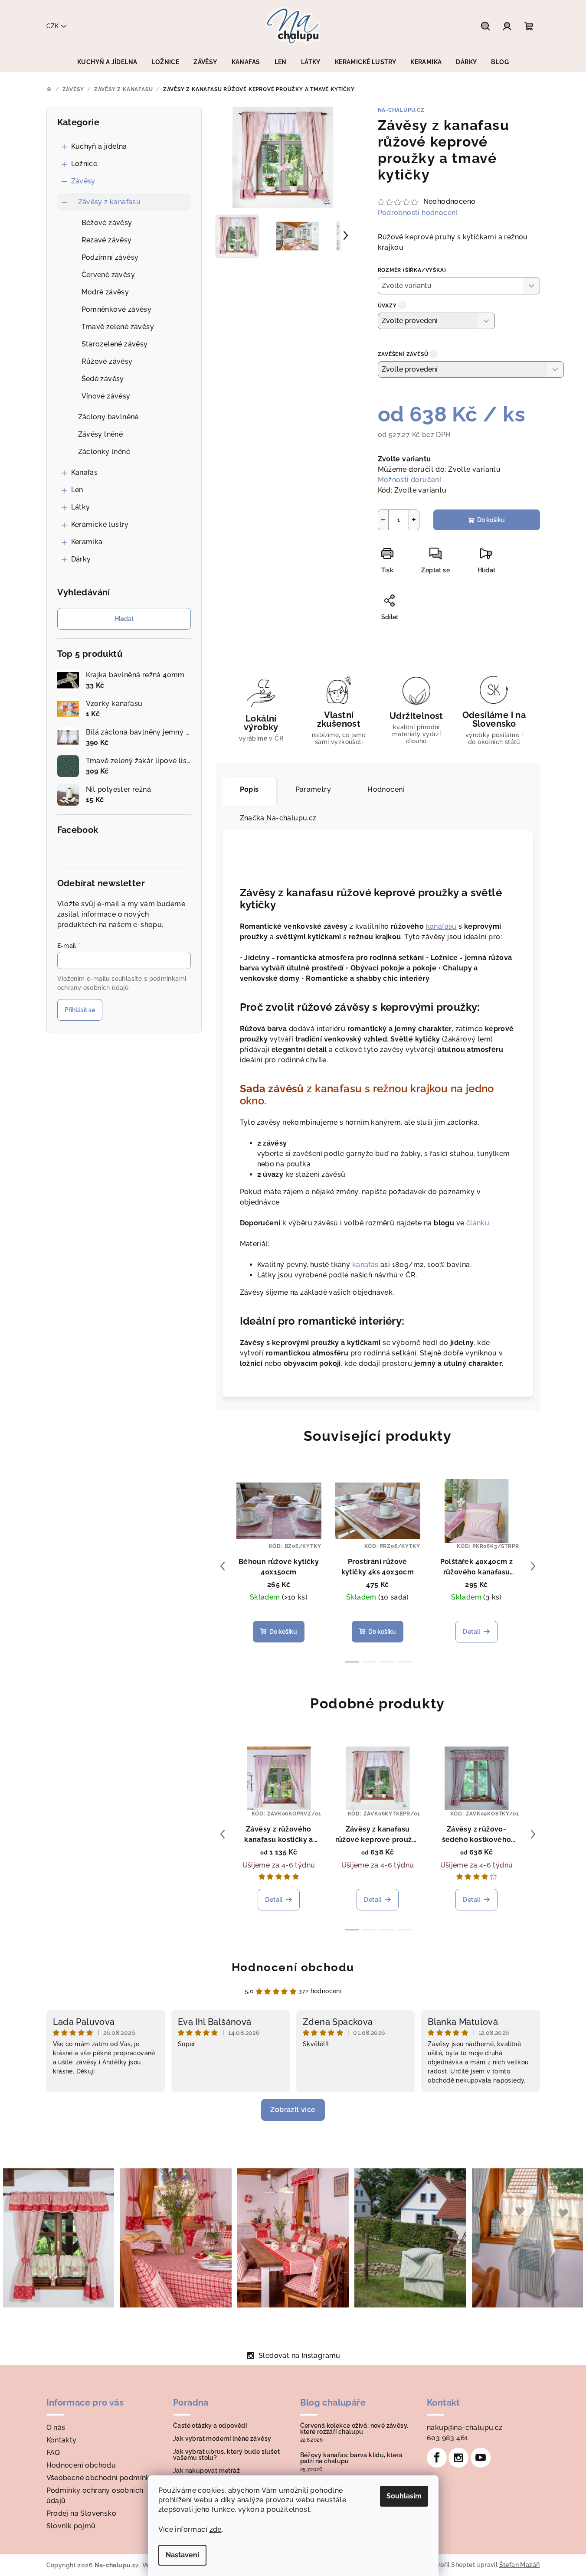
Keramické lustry (100, 524)
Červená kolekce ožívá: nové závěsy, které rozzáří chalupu (354, 2429)
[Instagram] (458, 2458)
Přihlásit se (80, 1010)
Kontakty (62, 2440)
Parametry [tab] (313, 789)
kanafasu (441, 926)
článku (478, 1223)
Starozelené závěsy (115, 344)
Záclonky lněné (104, 452)
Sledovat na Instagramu (300, 2356)
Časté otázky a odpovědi (210, 2426)
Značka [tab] (278, 818)
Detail (471, 1632)
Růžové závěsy (107, 361)
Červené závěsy (108, 275)
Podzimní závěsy (110, 257)
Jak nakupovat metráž (206, 2471)
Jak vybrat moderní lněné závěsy (222, 2439)
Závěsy (83, 181)
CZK (52, 26)
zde (216, 2529)
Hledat (124, 619)
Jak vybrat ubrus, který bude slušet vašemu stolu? (226, 2455)
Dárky (81, 559)
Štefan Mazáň (520, 2565)
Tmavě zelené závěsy (118, 327)
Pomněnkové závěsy (117, 309)
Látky (81, 507)
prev (223, 1566)
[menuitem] (107, 62)
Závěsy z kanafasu (110, 202)
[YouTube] (481, 2458)
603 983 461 (447, 2438)
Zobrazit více (293, 2110)
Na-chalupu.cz (401, 110)
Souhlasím (404, 2496)
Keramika (87, 542)
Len (77, 490)
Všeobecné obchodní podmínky (100, 2478)
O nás (56, 2427)
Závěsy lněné (101, 434)
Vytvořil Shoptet (451, 2565)
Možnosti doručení (410, 480)
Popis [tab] (249, 789)
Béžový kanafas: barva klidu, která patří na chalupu (352, 2458)
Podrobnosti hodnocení (418, 213)
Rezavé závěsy (107, 240)
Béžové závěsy (107, 223)
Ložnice (84, 164)
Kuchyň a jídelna (99, 146)
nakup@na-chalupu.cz (465, 2427)
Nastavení (182, 2555)
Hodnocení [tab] (386, 789)
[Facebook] (437, 2458)
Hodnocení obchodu (293, 1967)
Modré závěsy (105, 292)
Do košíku (491, 520)
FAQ (53, 2453)
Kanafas (85, 472)
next (533, 1566)
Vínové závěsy (106, 396)
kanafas (365, 1265)
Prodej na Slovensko (82, 2513)
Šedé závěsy (103, 379)
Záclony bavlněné (108, 417)
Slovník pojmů (71, 2526)
